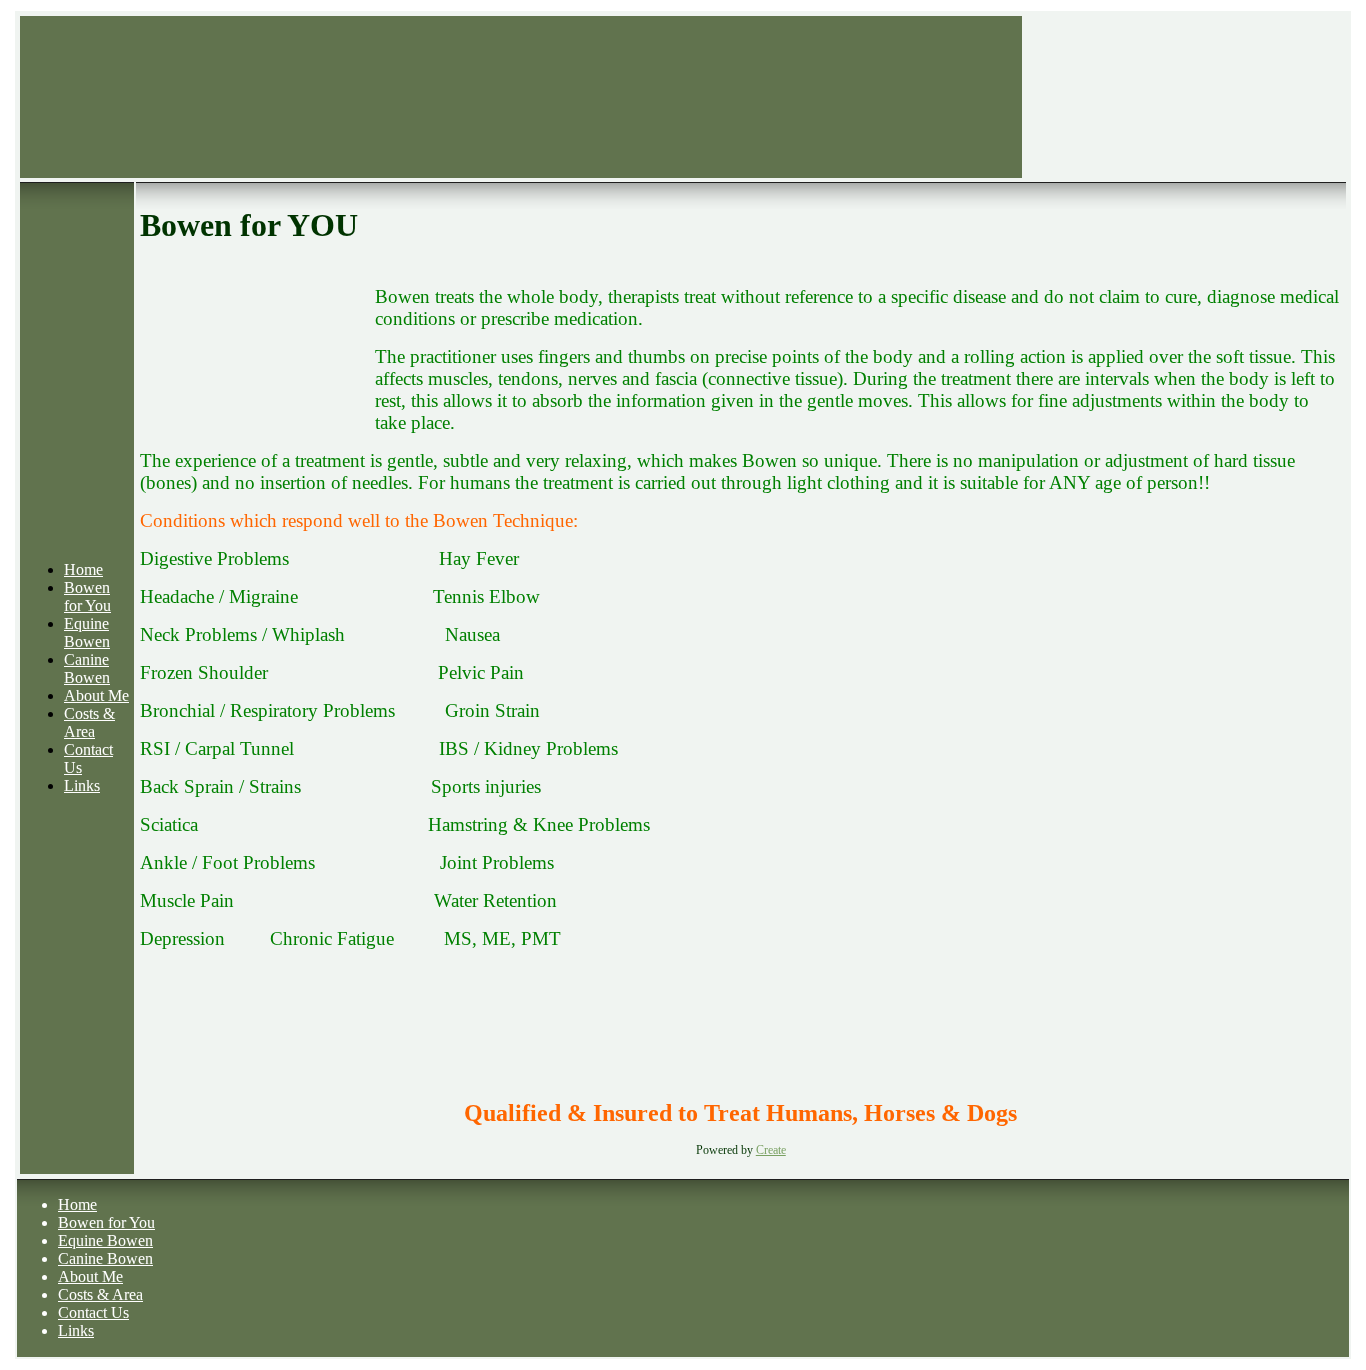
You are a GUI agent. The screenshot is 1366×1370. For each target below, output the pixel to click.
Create (771, 1150)
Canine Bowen (87, 668)
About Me (96, 695)
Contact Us (93, 1312)
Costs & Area (89, 722)
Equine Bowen (87, 632)
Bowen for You (87, 596)
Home (83, 569)
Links (82, 785)
